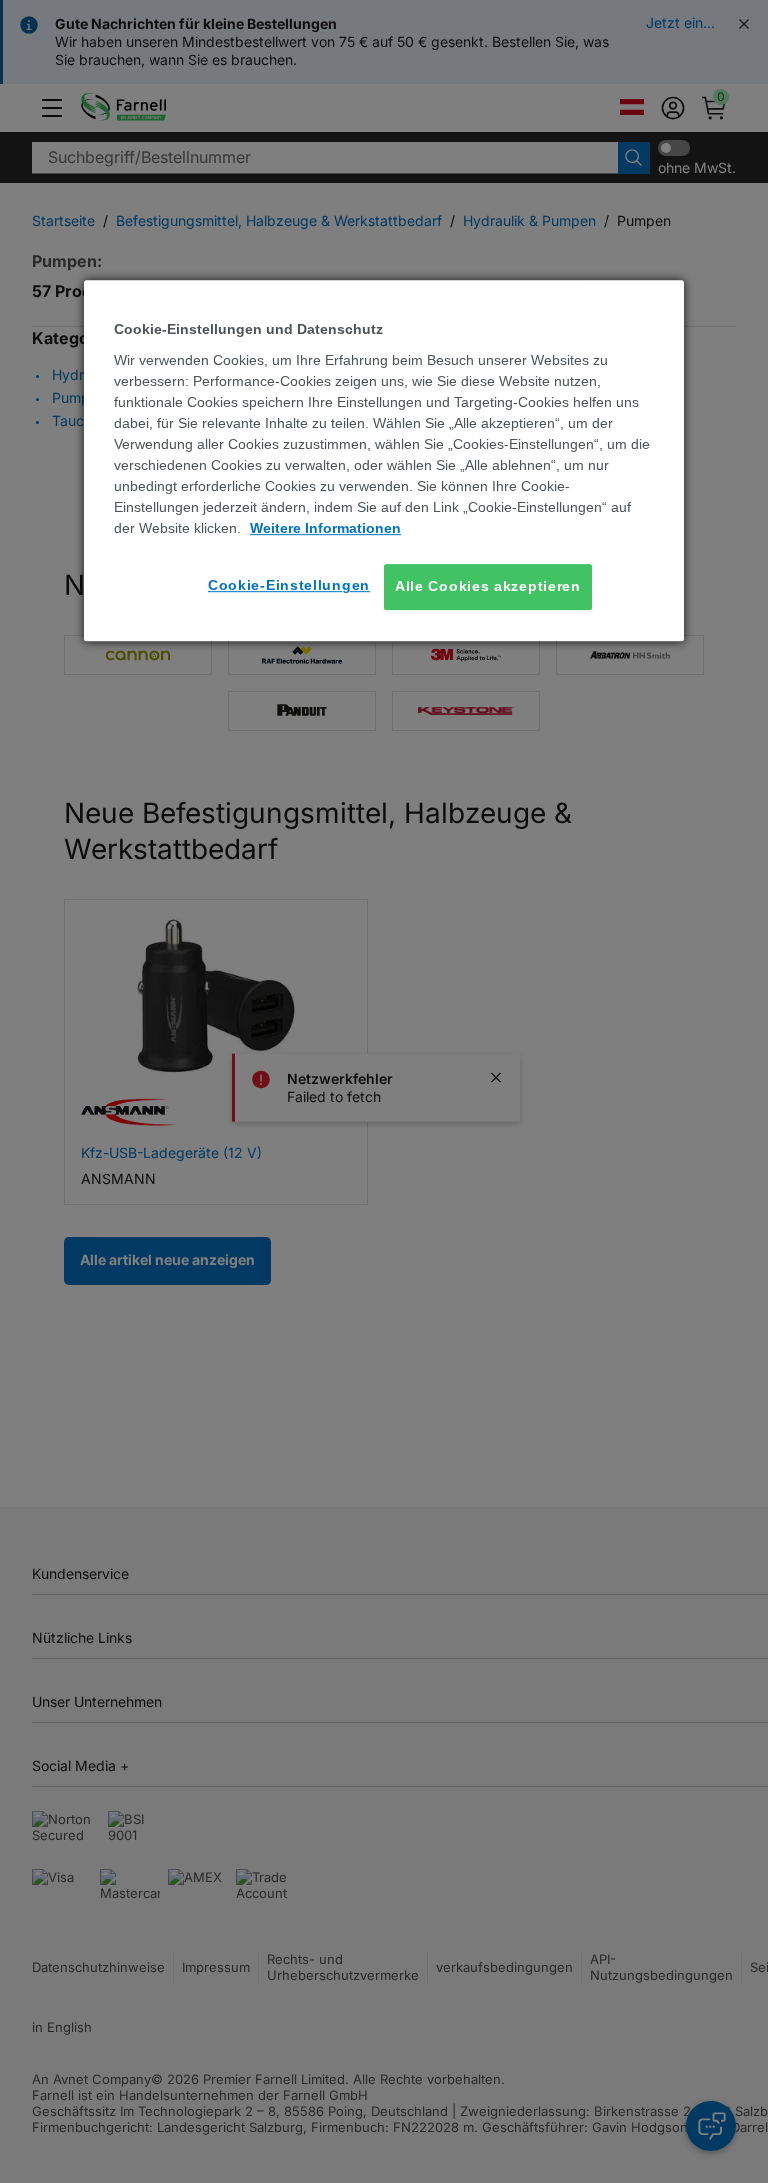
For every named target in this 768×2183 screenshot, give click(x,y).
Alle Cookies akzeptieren (488, 586)
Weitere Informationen (325, 528)
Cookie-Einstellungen (289, 585)
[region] (384, 461)
